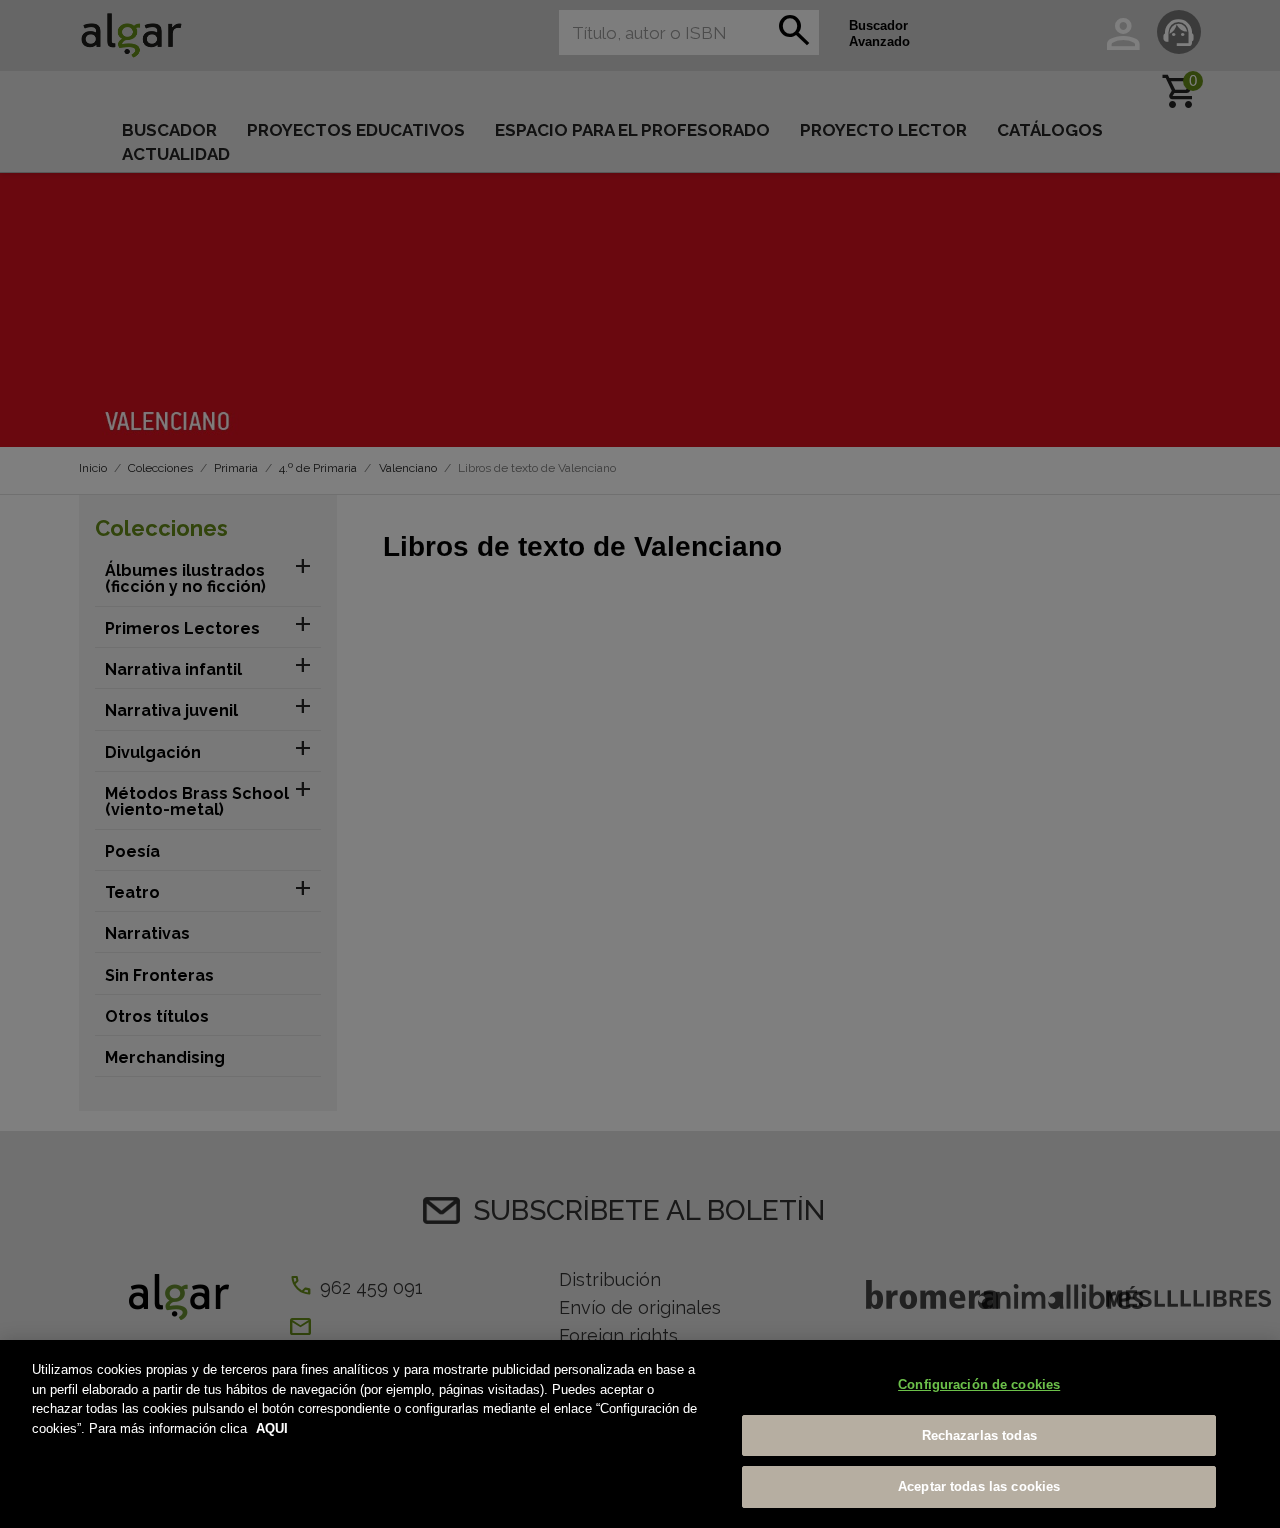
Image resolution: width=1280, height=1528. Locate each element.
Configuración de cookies (979, 1384)
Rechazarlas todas (979, 1435)
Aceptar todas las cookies (979, 1486)
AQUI (272, 1428)
